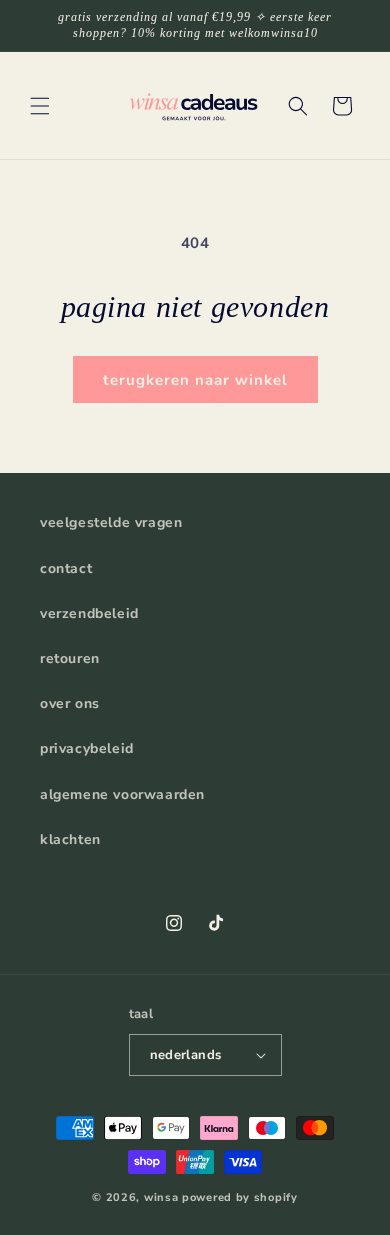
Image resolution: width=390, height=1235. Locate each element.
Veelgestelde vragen (111, 522)
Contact (66, 568)
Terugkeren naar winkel (195, 380)
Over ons (70, 703)
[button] (40, 106)
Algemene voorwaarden (122, 794)
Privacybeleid (87, 748)
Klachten (70, 839)
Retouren (70, 658)
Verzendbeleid (89, 613)
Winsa (161, 1197)
